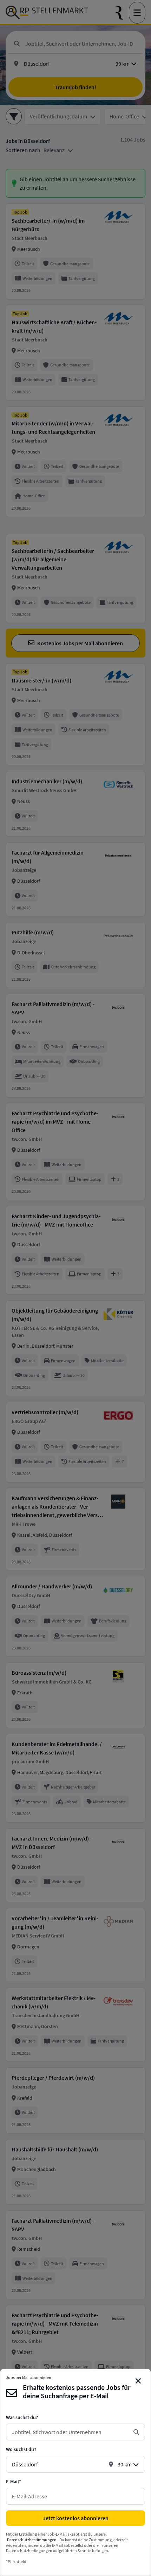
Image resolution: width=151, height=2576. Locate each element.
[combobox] (70, 2432)
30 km (125, 2464)
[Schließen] (138, 2381)
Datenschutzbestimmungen (32, 2540)
